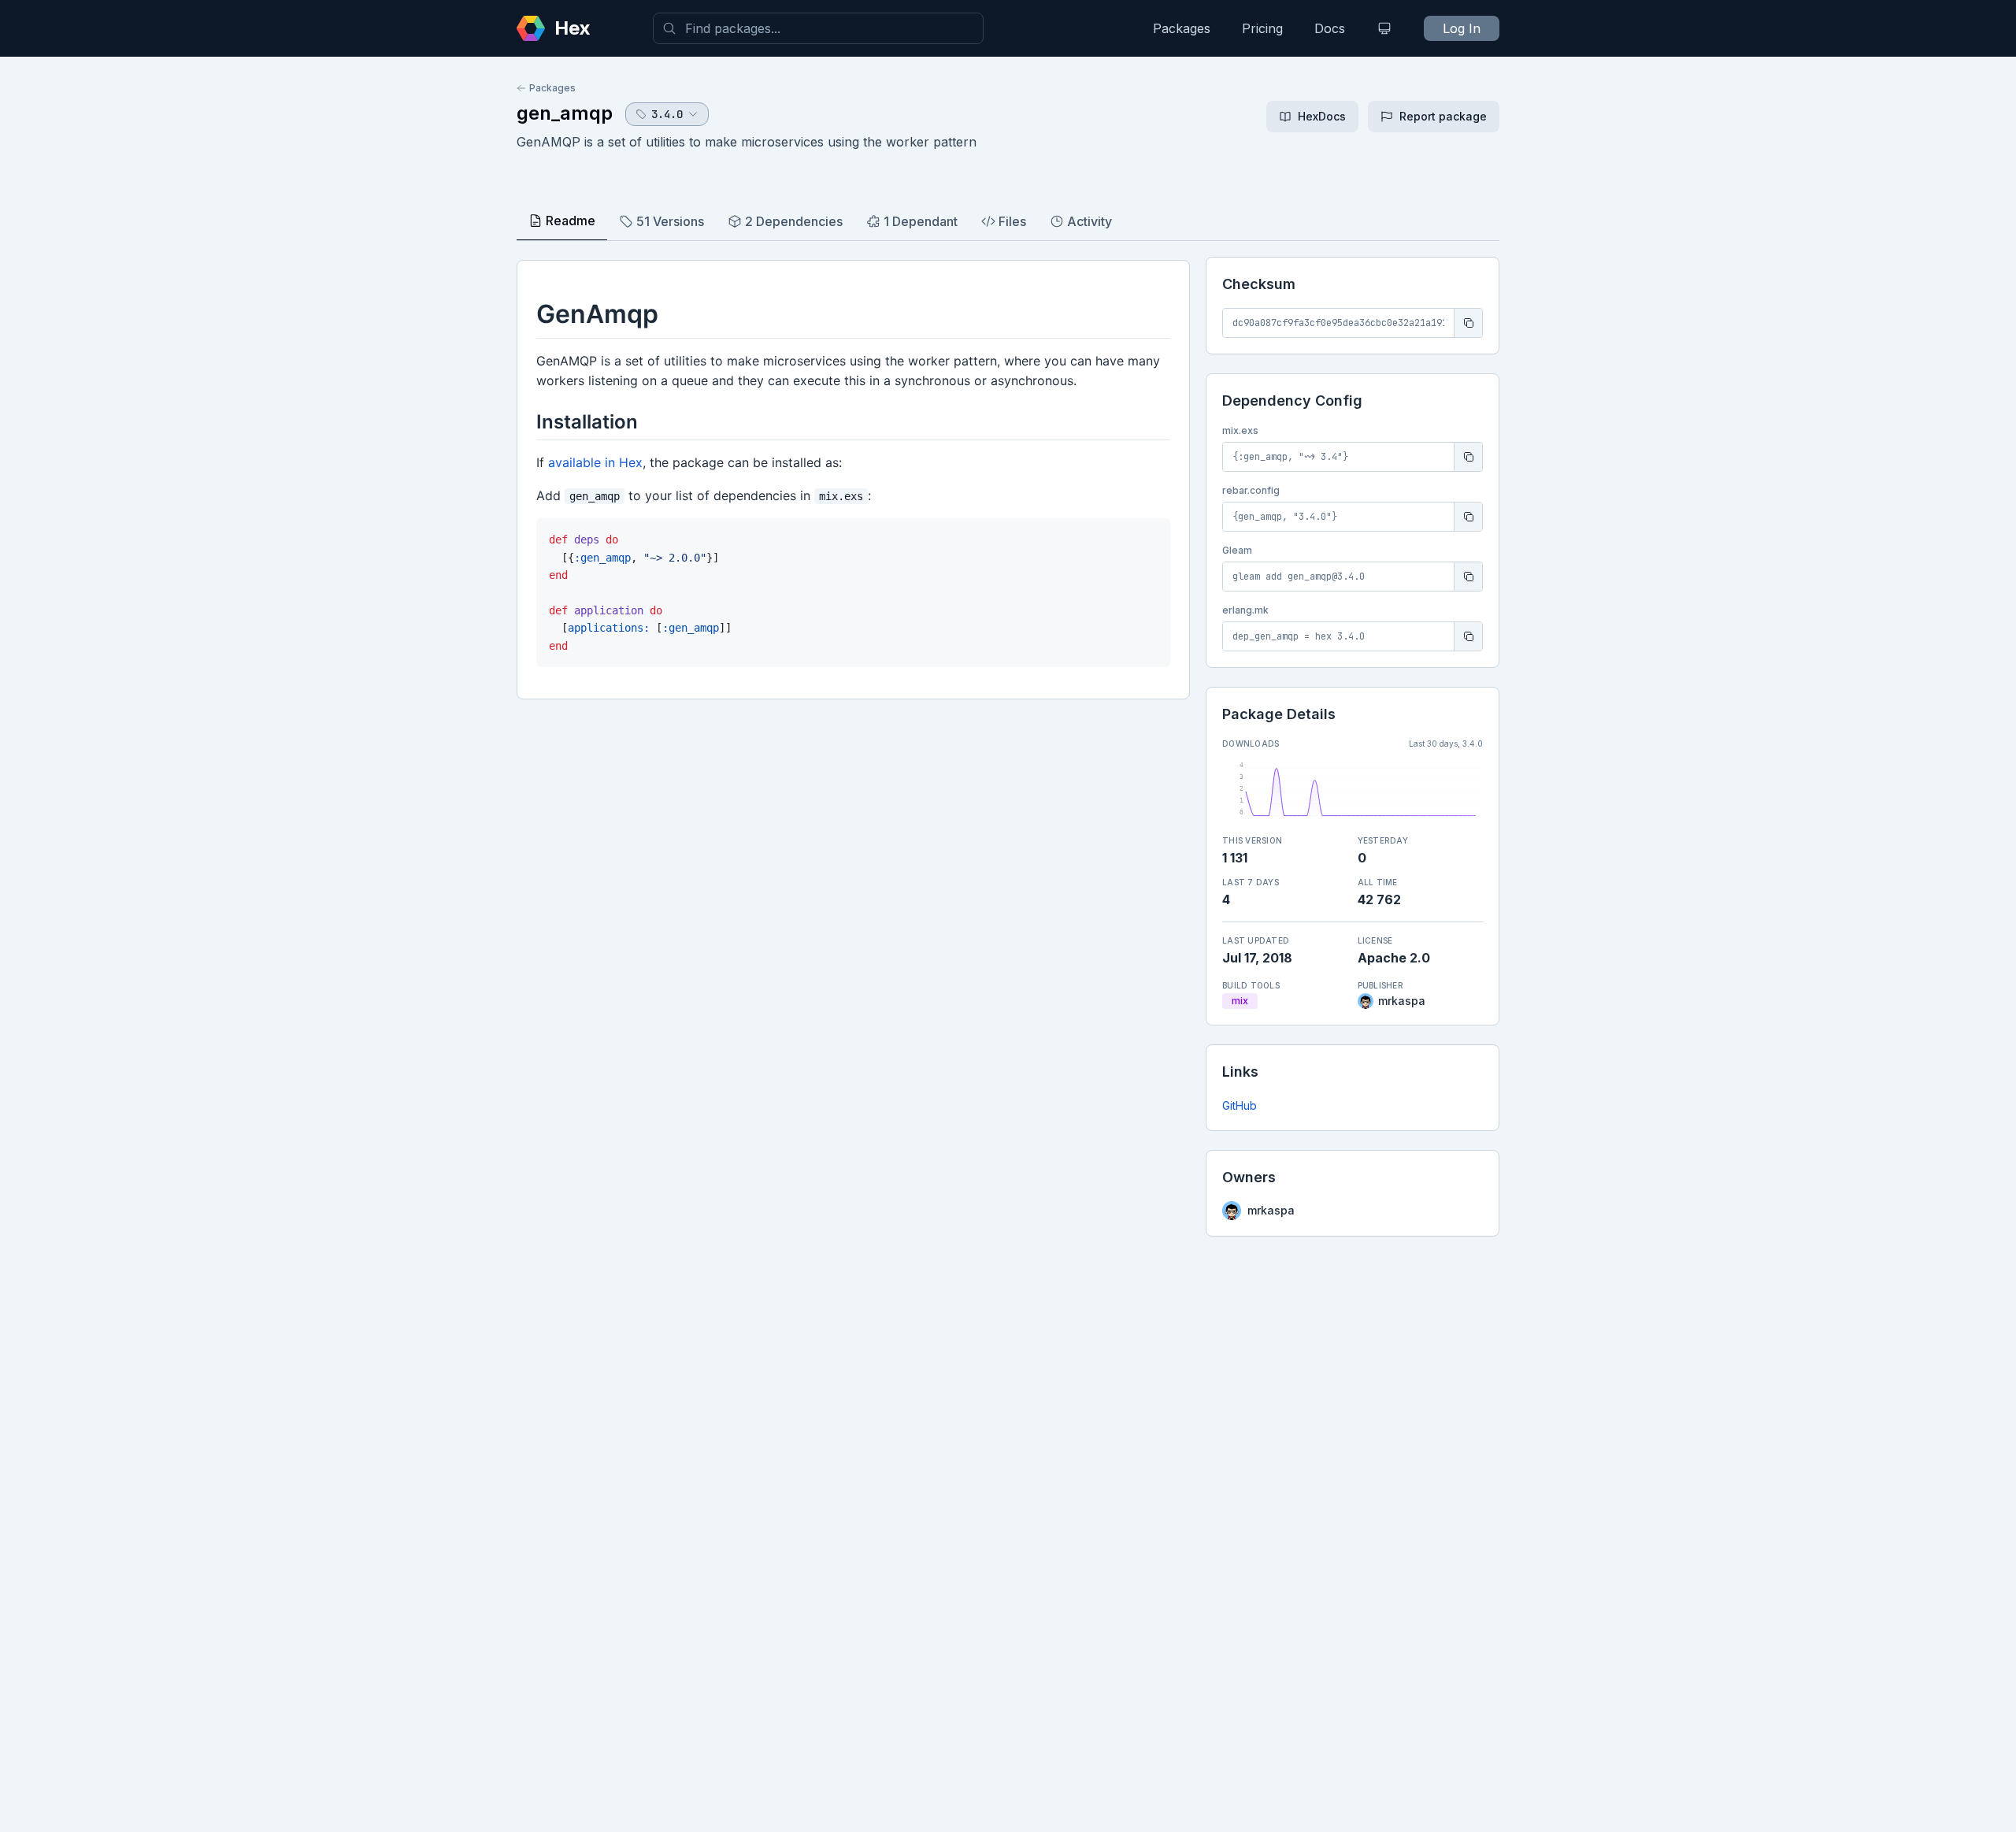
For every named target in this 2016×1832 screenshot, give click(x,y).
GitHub (1240, 1105)
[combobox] (818, 28)
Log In (1462, 28)
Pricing (1262, 28)
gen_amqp (565, 113)
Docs (1330, 28)
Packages (1182, 28)
